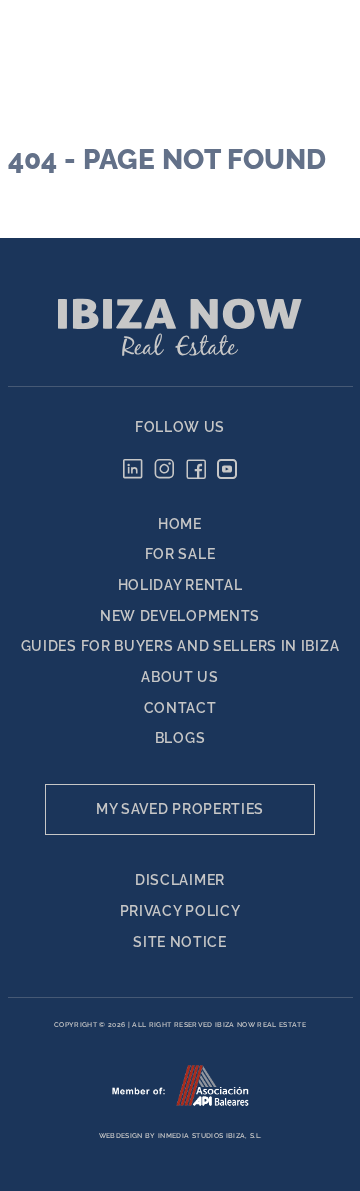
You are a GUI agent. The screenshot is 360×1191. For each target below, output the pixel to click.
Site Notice (180, 942)
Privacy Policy (180, 911)
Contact (180, 708)
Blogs (180, 738)
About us (180, 677)
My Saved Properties (180, 809)
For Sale (180, 554)
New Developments (180, 616)
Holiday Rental (180, 585)
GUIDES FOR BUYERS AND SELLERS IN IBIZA (180, 646)
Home (180, 524)
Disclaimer (180, 880)
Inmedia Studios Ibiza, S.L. (209, 1136)
